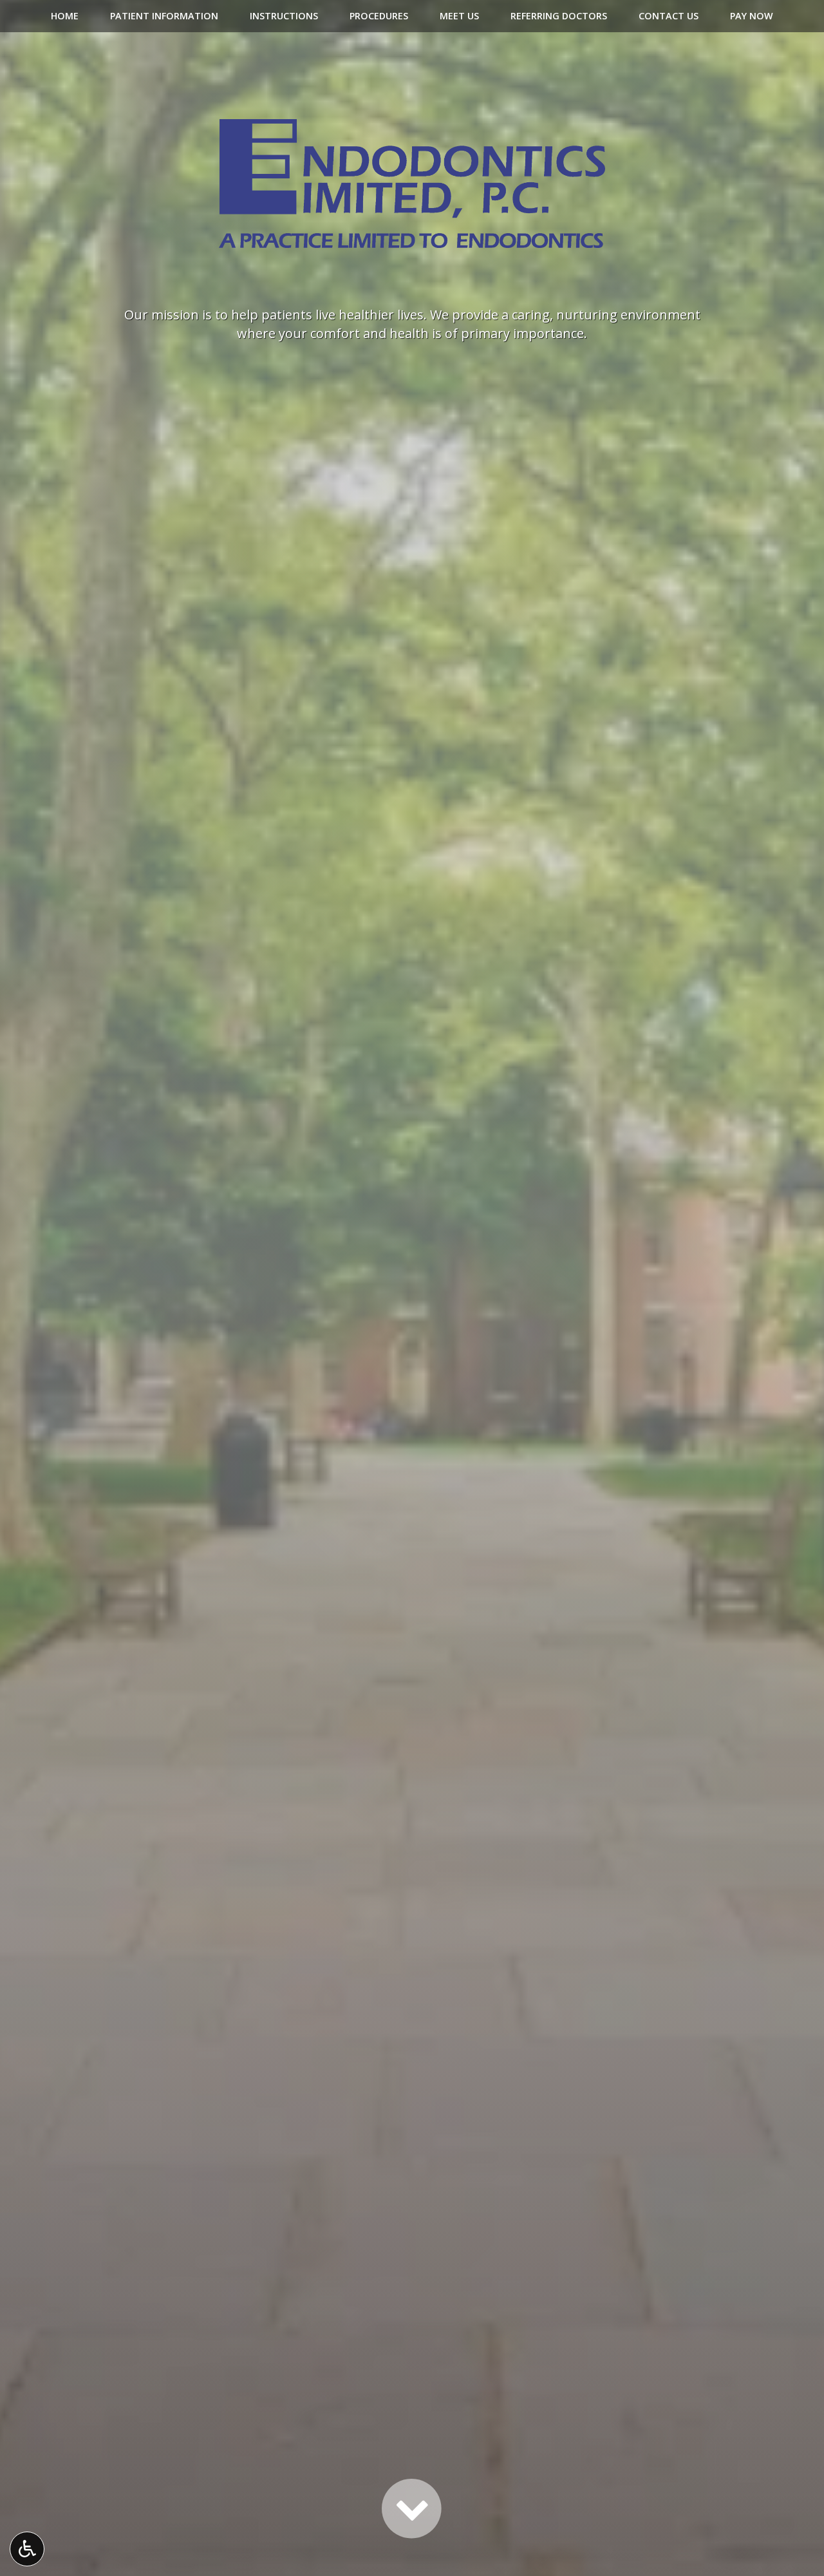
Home (65, 16)
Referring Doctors (559, 16)
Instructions (284, 16)
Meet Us (459, 16)
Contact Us (669, 16)
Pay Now (752, 16)
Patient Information (164, 16)
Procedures (379, 16)
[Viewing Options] (27, 2549)
